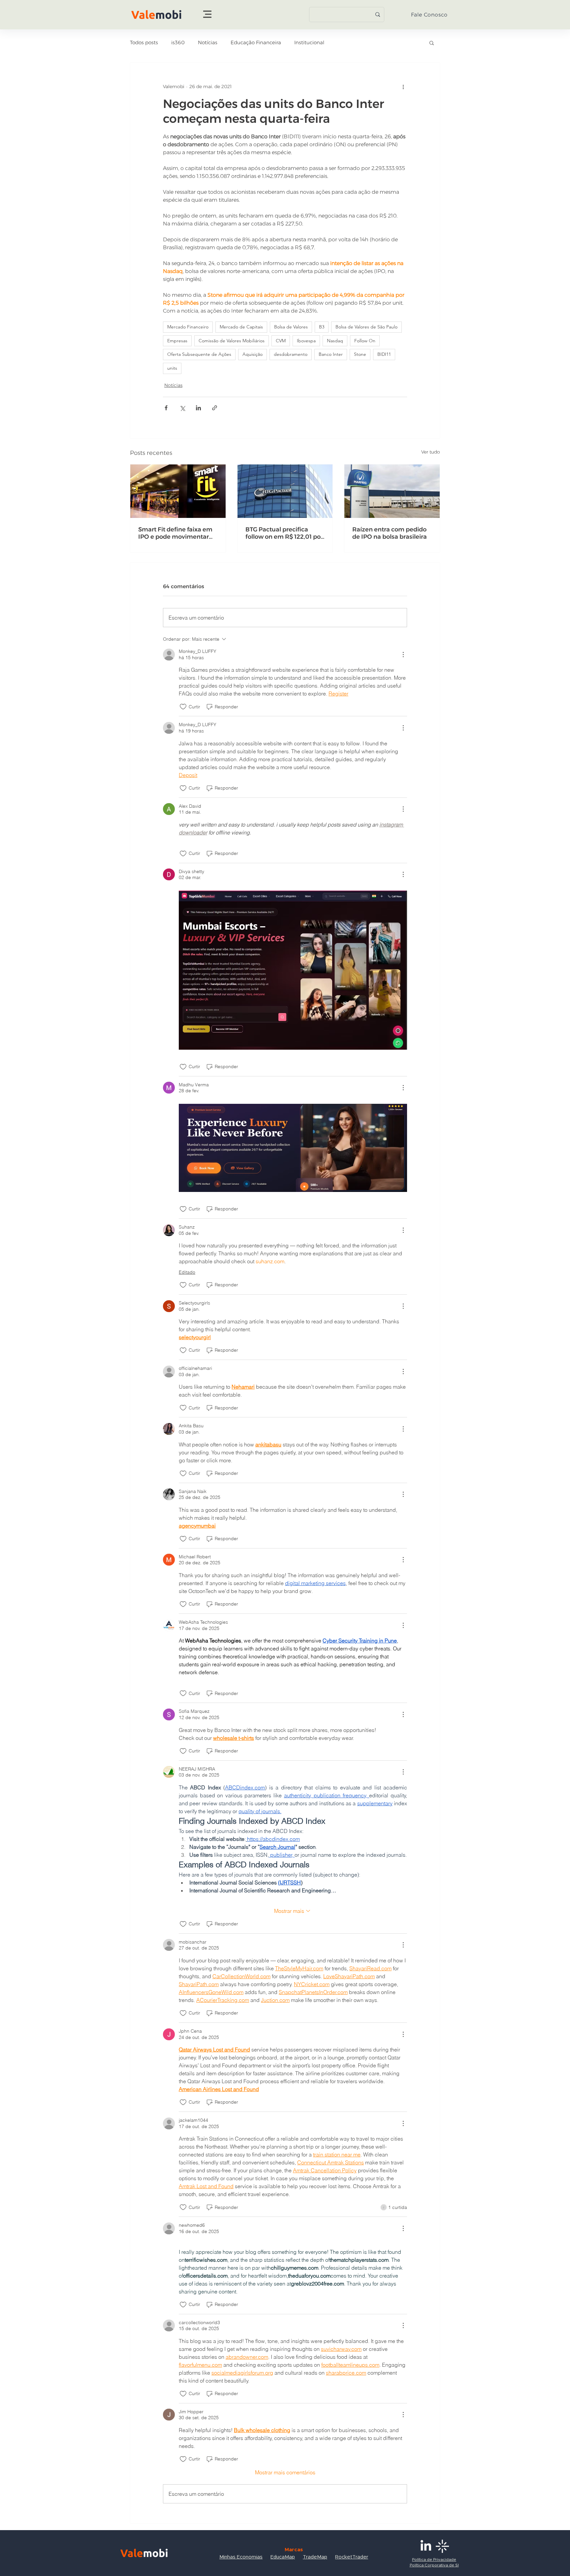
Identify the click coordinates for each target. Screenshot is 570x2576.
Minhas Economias (241, 2557)
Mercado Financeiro (188, 327)
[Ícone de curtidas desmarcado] (183, 707)
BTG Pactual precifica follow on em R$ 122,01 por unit (284, 533)
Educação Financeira (256, 43)
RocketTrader (352, 2557)
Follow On (365, 341)
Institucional (309, 43)
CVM (281, 341)
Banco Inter (331, 354)
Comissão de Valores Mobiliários (232, 341)
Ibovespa (306, 341)
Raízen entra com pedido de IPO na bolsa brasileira (390, 533)
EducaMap (283, 2557)
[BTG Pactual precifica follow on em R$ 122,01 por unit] (285, 491)
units (172, 368)
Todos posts (144, 43)
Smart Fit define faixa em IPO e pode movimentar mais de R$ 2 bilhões (175, 533)
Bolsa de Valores (291, 327)
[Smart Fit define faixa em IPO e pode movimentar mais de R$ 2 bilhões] (178, 491)
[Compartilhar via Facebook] (166, 408)
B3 (322, 327)
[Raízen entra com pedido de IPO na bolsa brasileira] (392, 491)
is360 (178, 43)
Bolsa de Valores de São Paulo (366, 327)
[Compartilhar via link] (215, 408)
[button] (207, 14)
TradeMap (315, 2557)
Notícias (208, 43)
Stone (360, 354)
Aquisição (253, 354)
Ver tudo (431, 452)
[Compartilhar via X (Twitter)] (182, 408)
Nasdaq (335, 341)
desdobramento (291, 354)
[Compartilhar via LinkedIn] (198, 408)
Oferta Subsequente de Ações (199, 354)
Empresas (177, 341)
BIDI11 (384, 354)
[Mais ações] (403, 86)
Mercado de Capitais (241, 327)
